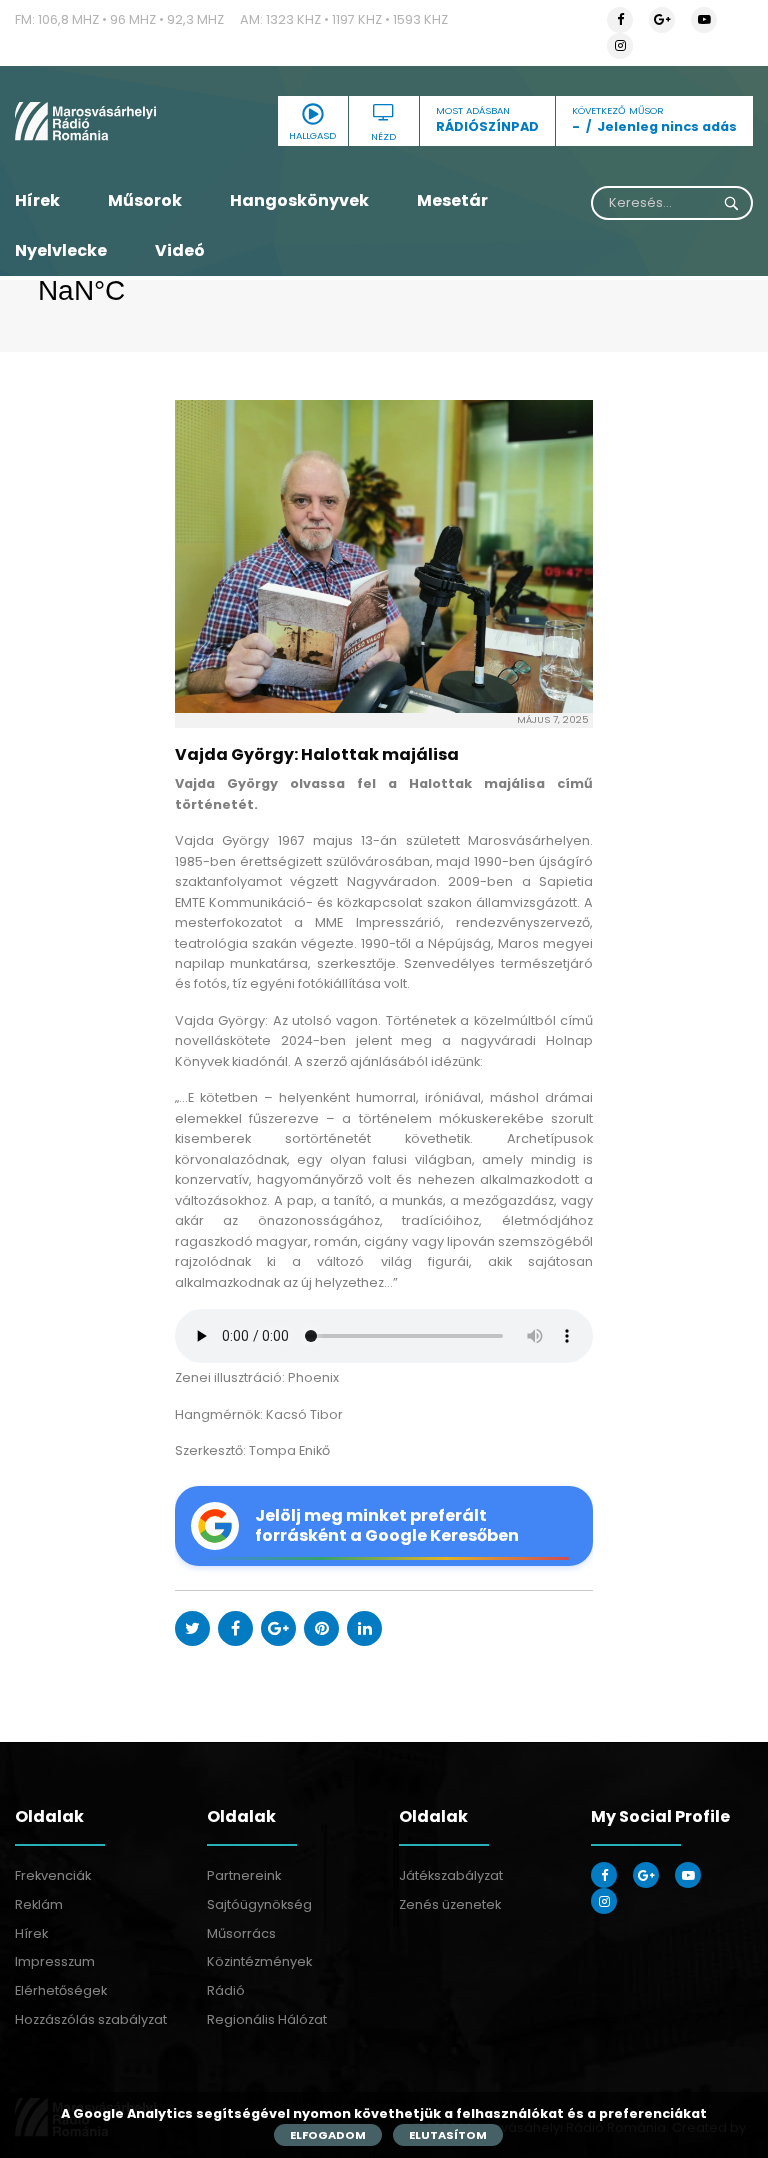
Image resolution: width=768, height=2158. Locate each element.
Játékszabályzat (451, 1875)
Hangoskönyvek (299, 200)
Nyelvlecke (61, 250)
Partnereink (244, 1875)
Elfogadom (328, 2135)
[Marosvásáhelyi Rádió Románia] (128, 121)
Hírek (37, 200)
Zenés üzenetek (450, 1904)
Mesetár (452, 200)
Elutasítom (448, 2135)
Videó (180, 250)
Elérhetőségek (61, 1990)
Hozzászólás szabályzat (91, 2019)
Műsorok (145, 200)
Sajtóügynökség (259, 1904)
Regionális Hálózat (267, 2019)
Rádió (226, 1990)
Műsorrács (241, 1933)
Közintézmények (259, 1961)
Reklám (39, 1904)
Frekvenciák (53, 1875)
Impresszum (55, 1961)
